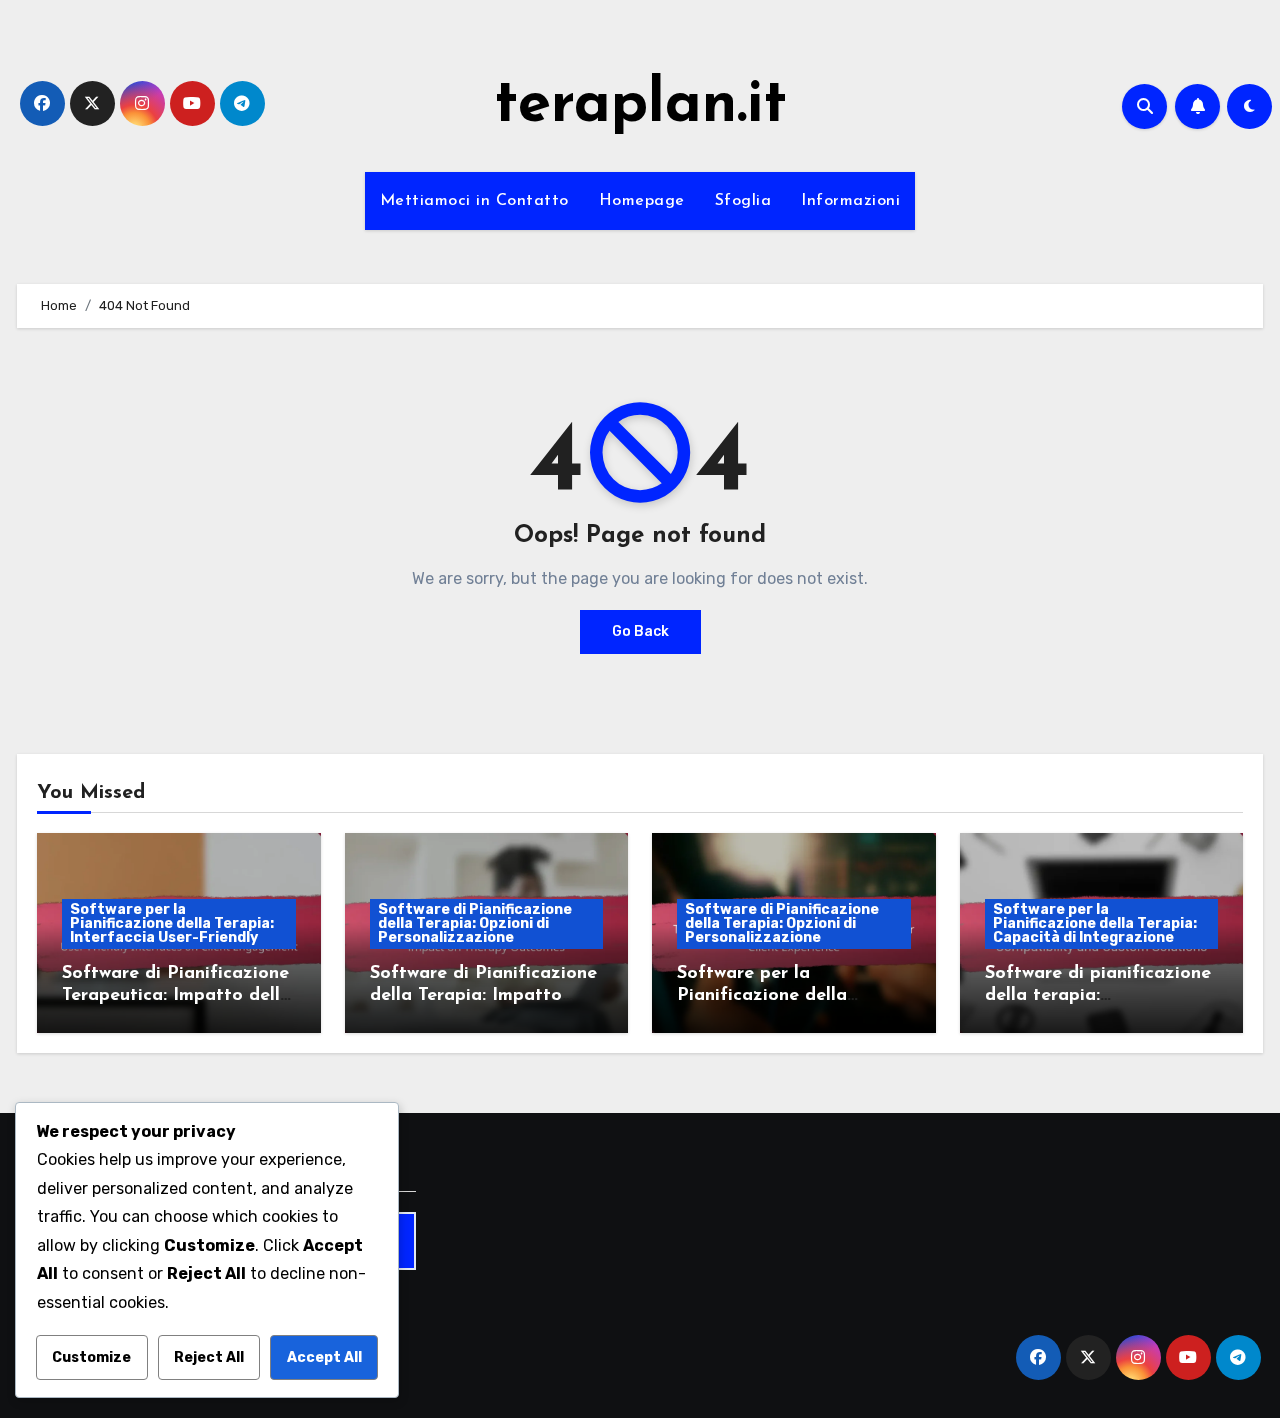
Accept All (324, 1357)
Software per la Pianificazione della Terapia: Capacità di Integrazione (1095, 923)
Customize (91, 1357)
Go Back (640, 631)
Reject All (209, 1357)
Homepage (642, 201)
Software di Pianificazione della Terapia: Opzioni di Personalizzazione (475, 923)
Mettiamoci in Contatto (474, 201)
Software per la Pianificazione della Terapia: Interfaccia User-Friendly (172, 923)
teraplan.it (640, 106)
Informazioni (850, 201)
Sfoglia (743, 201)
